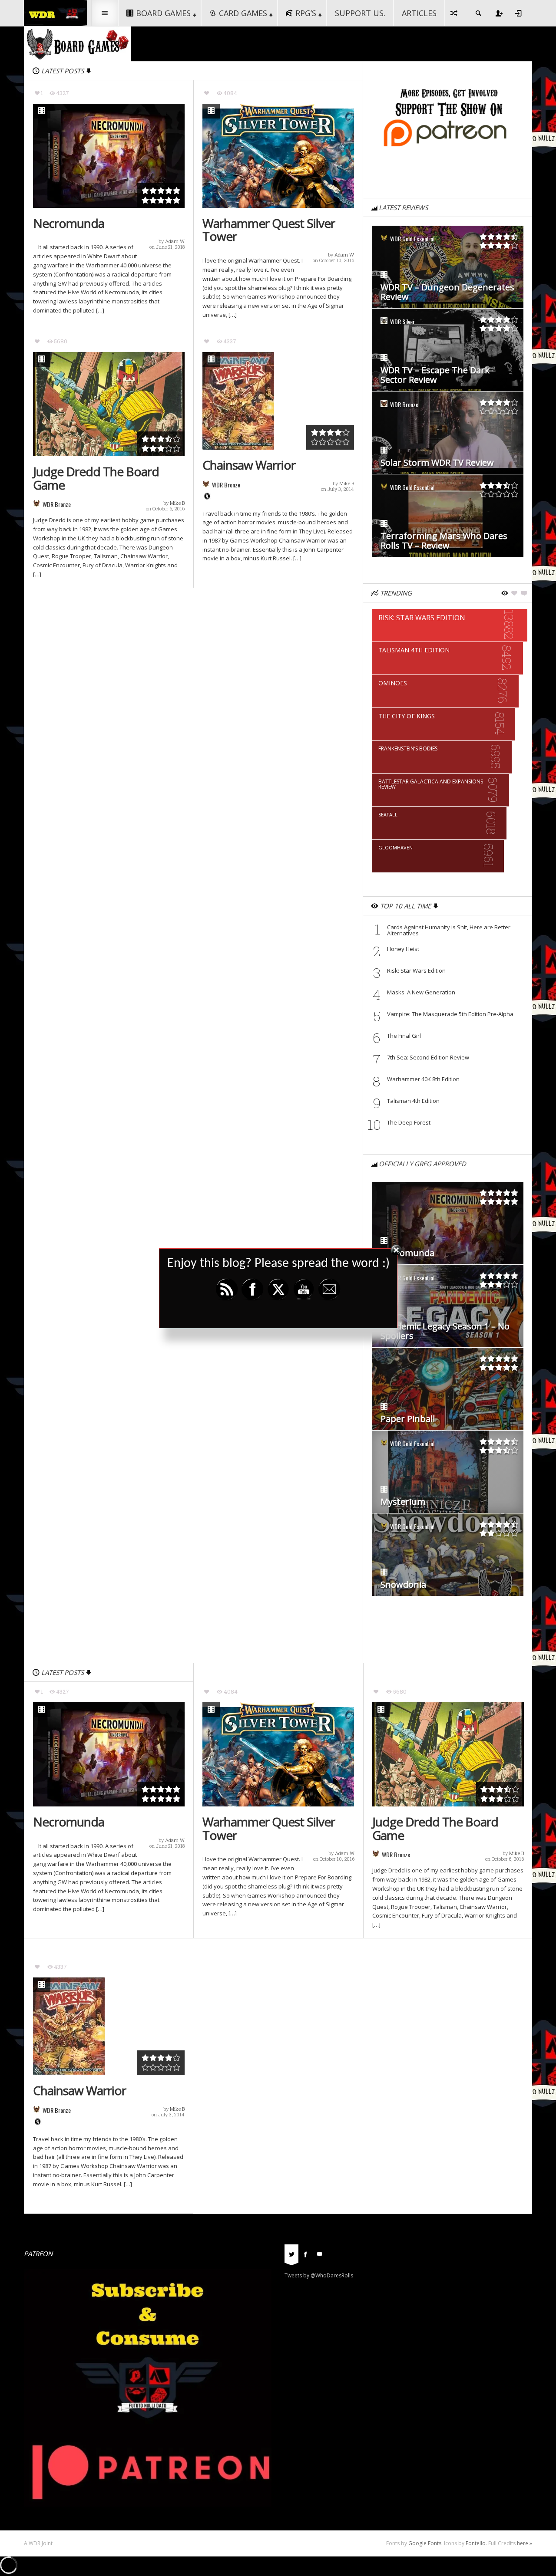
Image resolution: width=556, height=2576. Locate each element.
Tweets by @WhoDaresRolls (319, 2275)
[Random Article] (454, 13)
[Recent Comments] (319, 2254)
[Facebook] (305, 2254)
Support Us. (360, 13)
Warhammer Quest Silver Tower (269, 230)
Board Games (163, 13)
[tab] (291, 2257)
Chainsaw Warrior (249, 465)
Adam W (175, 241)
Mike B (177, 503)
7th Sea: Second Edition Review (428, 1057)
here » (525, 2543)
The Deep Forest (409, 1122)
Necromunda (69, 223)
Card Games (243, 13)
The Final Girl (404, 1036)
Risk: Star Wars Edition (416, 971)
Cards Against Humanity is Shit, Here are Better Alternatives (449, 930)
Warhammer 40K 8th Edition (423, 1079)
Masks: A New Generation (422, 992)
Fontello (476, 2543)
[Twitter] (291, 2254)
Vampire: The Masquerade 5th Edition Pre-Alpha (450, 1014)
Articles (419, 13)
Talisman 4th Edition (413, 1101)
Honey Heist (403, 949)
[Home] (55, 12)
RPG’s (306, 13)
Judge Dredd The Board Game (96, 478)
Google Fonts (425, 2543)
